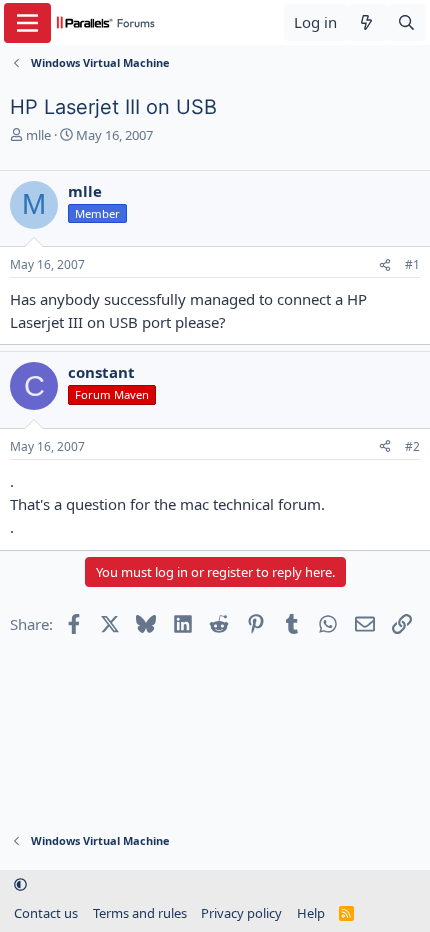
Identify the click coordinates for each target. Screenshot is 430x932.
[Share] (385, 265)
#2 (412, 446)
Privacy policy (241, 913)
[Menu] (27, 23)
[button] (20, 885)
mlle (38, 135)
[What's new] (366, 22)
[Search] (406, 22)
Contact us (46, 913)
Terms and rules (140, 913)
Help (311, 913)
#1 (412, 264)
